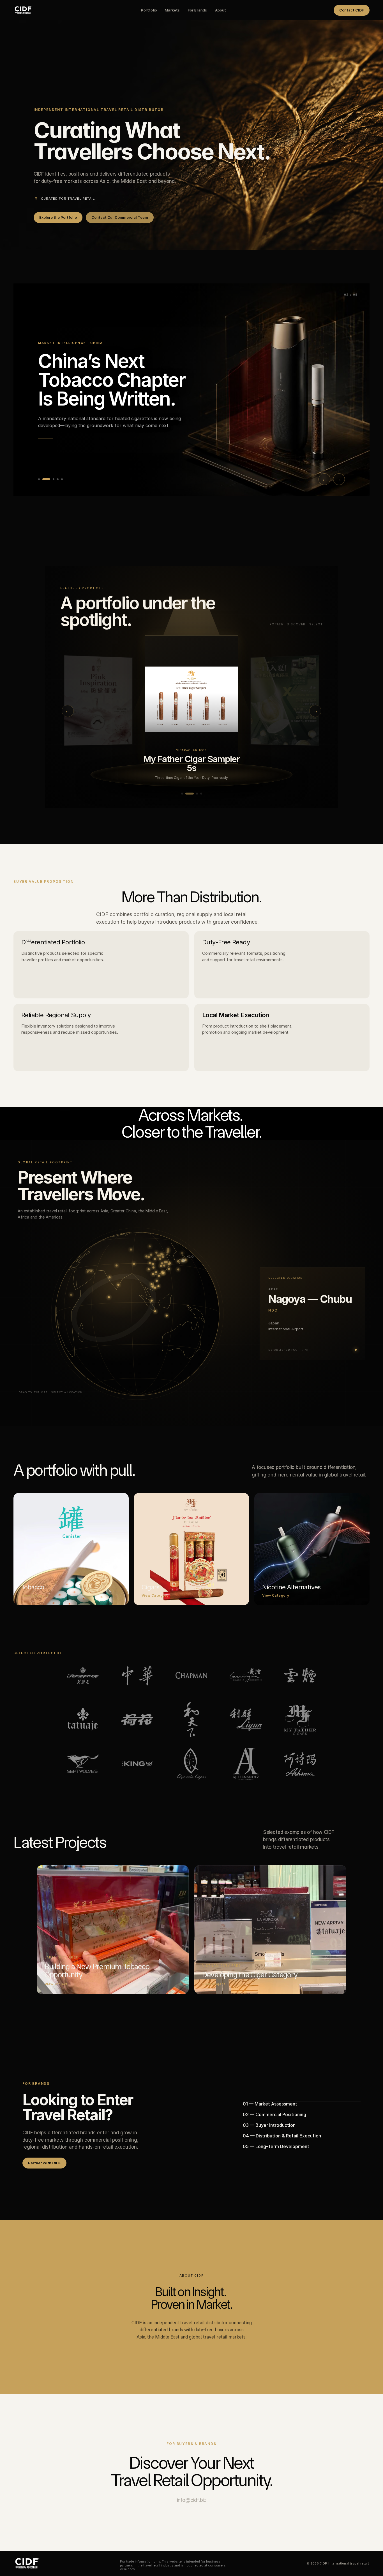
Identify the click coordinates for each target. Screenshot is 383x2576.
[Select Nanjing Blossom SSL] (285, 700)
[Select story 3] (50, 479)
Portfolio (149, 10)
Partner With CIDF (44, 2163)
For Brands (198, 10)
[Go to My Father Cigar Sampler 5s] (186, 794)
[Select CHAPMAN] (191, 699)
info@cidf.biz (192, 2500)
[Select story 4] (58, 479)
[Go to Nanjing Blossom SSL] (182, 794)
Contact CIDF (352, 10)
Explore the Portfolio (58, 217)
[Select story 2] (43, 479)
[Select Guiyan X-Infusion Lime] (98, 700)
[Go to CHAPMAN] (198, 794)
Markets (172, 10)
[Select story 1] (39, 479)
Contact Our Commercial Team (120, 217)
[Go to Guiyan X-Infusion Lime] (191, 794)
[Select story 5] (62, 479)
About (221, 10)
